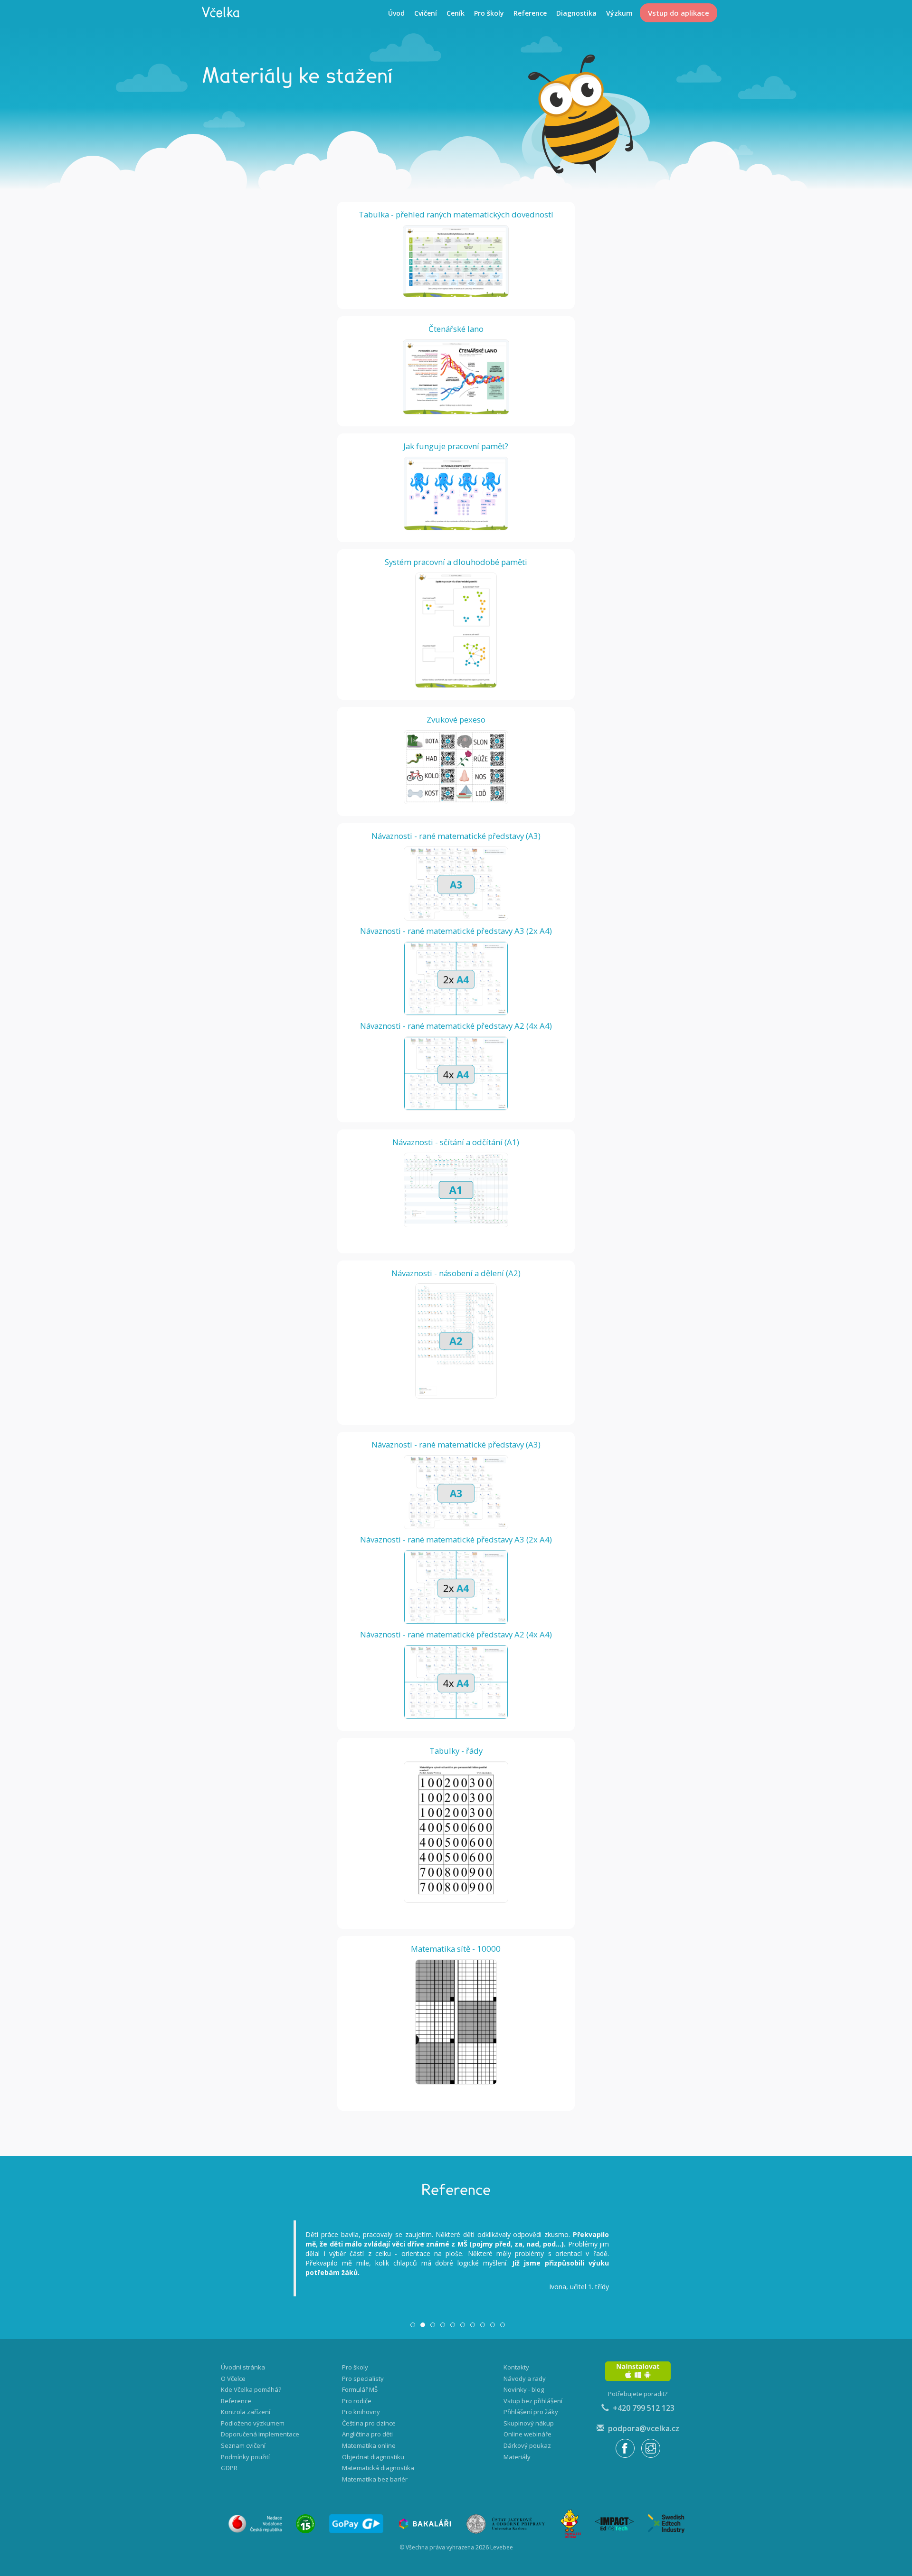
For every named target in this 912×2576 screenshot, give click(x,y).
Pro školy (489, 13)
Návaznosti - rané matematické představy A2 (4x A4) (456, 1026)
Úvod (396, 13)
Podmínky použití (245, 2457)
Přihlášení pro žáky (531, 2412)
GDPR (229, 2468)
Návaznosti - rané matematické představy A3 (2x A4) (456, 931)
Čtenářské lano (456, 329)
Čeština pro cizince (369, 2423)
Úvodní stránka (243, 2367)
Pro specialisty (363, 2379)
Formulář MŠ (360, 2389)
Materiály (517, 2457)
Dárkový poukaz (527, 2445)
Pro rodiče (357, 2401)
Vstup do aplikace (679, 13)
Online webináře (527, 2434)
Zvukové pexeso (456, 719)
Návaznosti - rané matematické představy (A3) (456, 836)
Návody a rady (525, 2379)
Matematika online (369, 2445)
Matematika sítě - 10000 (456, 1949)
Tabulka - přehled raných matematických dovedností (456, 214)
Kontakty (516, 2367)
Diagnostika (576, 13)
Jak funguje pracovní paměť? (456, 446)
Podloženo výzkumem (253, 2423)
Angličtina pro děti (367, 2434)
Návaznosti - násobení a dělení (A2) (456, 1273)
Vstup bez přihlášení (533, 2401)
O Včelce (233, 2379)
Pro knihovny (361, 2412)
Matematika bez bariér (375, 2479)
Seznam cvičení (243, 2445)
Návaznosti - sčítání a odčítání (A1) (456, 1142)
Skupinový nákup (529, 2423)
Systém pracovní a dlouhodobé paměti (456, 562)
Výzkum (619, 13)
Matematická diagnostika (378, 2468)
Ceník (456, 13)
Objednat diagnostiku (373, 2457)
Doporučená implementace (260, 2434)
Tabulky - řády (456, 1751)
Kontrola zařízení (246, 2412)
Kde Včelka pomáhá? (251, 2389)
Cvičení (426, 13)
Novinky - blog (524, 2389)
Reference (530, 13)
